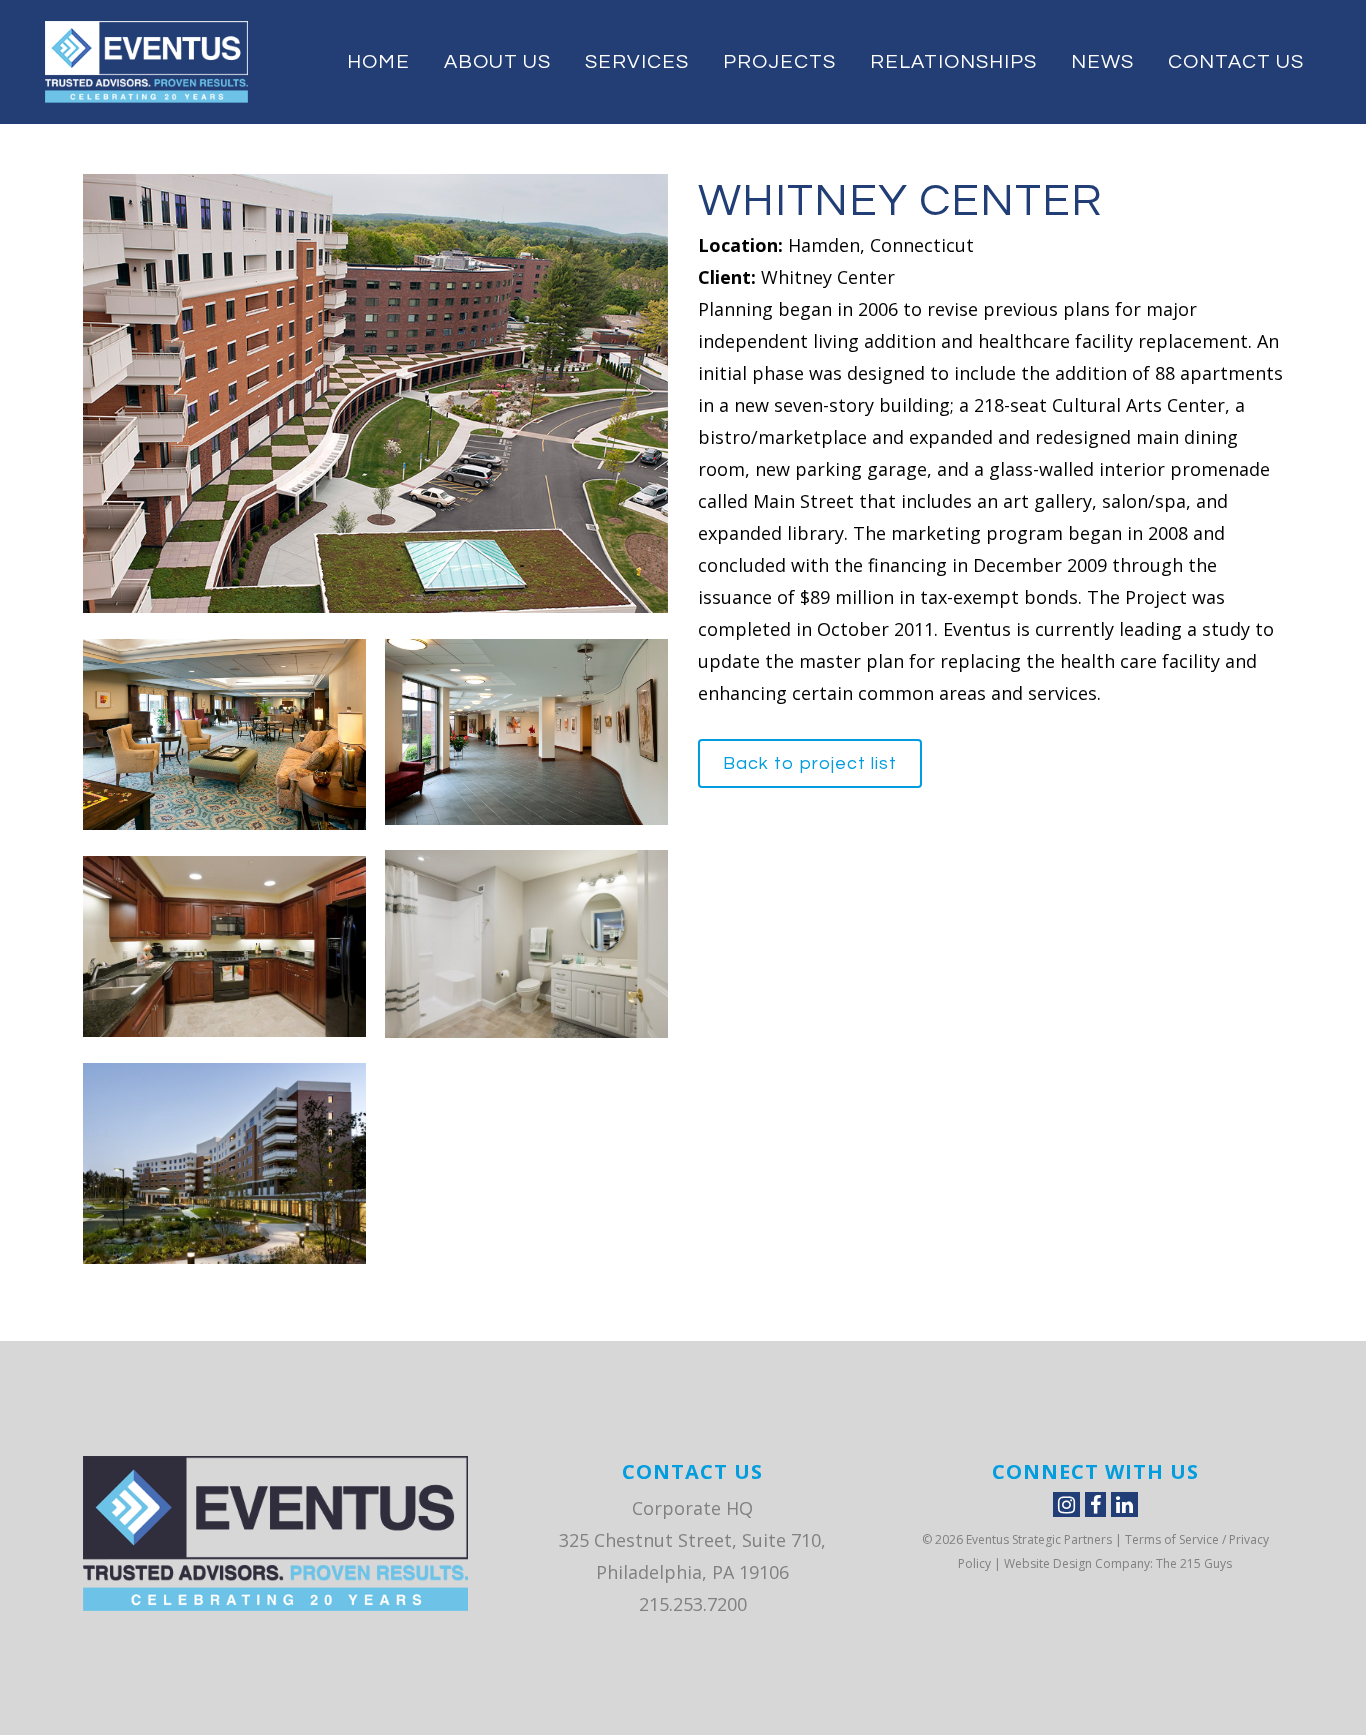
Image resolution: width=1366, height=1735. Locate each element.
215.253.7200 (693, 1604)
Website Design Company (1077, 1563)
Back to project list (810, 763)
